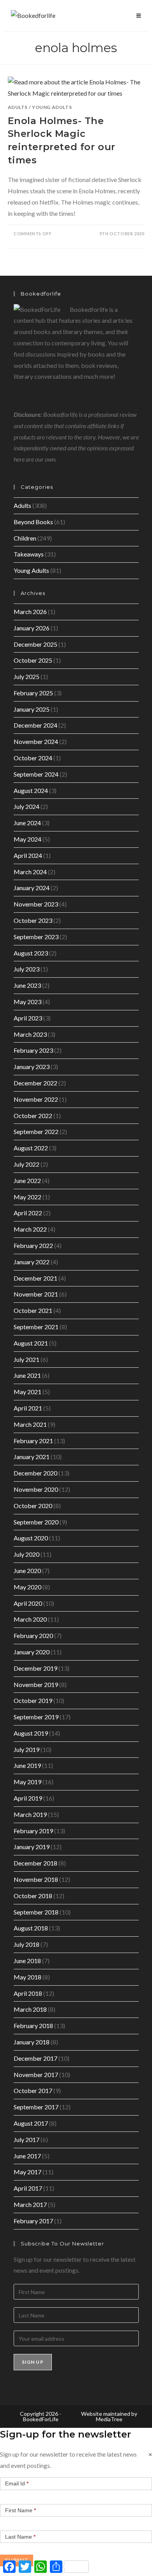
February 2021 (33, 1441)
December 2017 (35, 2058)
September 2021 (36, 1327)
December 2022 (35, 1083)
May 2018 (27, 1977)
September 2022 (36, 1131)
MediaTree (109, 2419)
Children (25, 538)
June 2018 (27, 1961)
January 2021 (32, 1457)
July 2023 (27, 969)
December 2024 (35, 725)
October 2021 (33, 1310)
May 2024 (27, 839)
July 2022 (27, 1164)
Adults (18, 107)
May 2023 (27, 1002)
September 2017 (36, 2107)
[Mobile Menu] (139, 16)
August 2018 (31, 1928)
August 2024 (31, 790)
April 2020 (28, 1603)
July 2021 (27, 1359)
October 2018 (33, 1896)
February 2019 (33, 1831)
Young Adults (52, 107)
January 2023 (32, 1067)
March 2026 (30, 612)
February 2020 (33, 1635)
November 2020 (36, 1489)
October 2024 (33, 758)
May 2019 (27, 1782)
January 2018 (32, 2042)
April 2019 (28, 1798)
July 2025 (27, 676)
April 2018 (28, 1993)
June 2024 (27, 823)
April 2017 (28, 2188)
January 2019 (32, 1847)
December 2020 (35, 1473)
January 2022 (32, 1262)
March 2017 (30, 2204)
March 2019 (30, 1814)
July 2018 (27, 1944)
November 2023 (36, 904)
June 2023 (27, 985)
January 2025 (32, 709)
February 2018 (33, 2026)
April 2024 (28, 855)
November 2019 (36, 1684)
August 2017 (31, 2123)
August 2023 (31, 953)
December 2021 (35, 1278)
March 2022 (30, 1229)
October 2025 (33, 660)
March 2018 (30, 2009)
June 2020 (27, 1571)
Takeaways (29, 554)
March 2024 (30, 872)
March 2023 (30, 1034)
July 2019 (27, 1749)
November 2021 (36, 1294)
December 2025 (35, 644)
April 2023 (28, 1018)
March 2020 (30, 1619)
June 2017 (27, 2156)
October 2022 (33, 1116)
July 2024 (27, 806)
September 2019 (36, 1717)
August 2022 (31, 1148)
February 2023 (33, 1050)
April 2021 (28, 1408)
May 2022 (27, 1197)
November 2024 (36, 741)
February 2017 (33, 2221)
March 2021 (30, 1424)
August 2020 (31, 1538)
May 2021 (27, 1392)
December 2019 (35, 1668)
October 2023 (33, 920)
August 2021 (31, 1343)
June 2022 (27, 1180)
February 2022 (33, 1245)
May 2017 (27, 2172)
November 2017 (36, 2075)
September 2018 (36, 1912)
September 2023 (36, 937)
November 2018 (36, 1879)
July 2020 (27, 1554)
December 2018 (35, 1863)
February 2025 (33, 693)
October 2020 (33, 1506)
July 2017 (27, 2139)
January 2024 (32, 888)
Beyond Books (33, 522)
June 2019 (27, 1765)
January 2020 (32, 1652)
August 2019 (31, 1733)
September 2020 (36, 1522)
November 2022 (36, 1099)
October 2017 (33, 2090)
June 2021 (27, 1375)
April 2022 (28, 1213)
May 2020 (27, 1587)
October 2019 (33, 1700)
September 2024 (36, 774)
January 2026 (32, 628)
